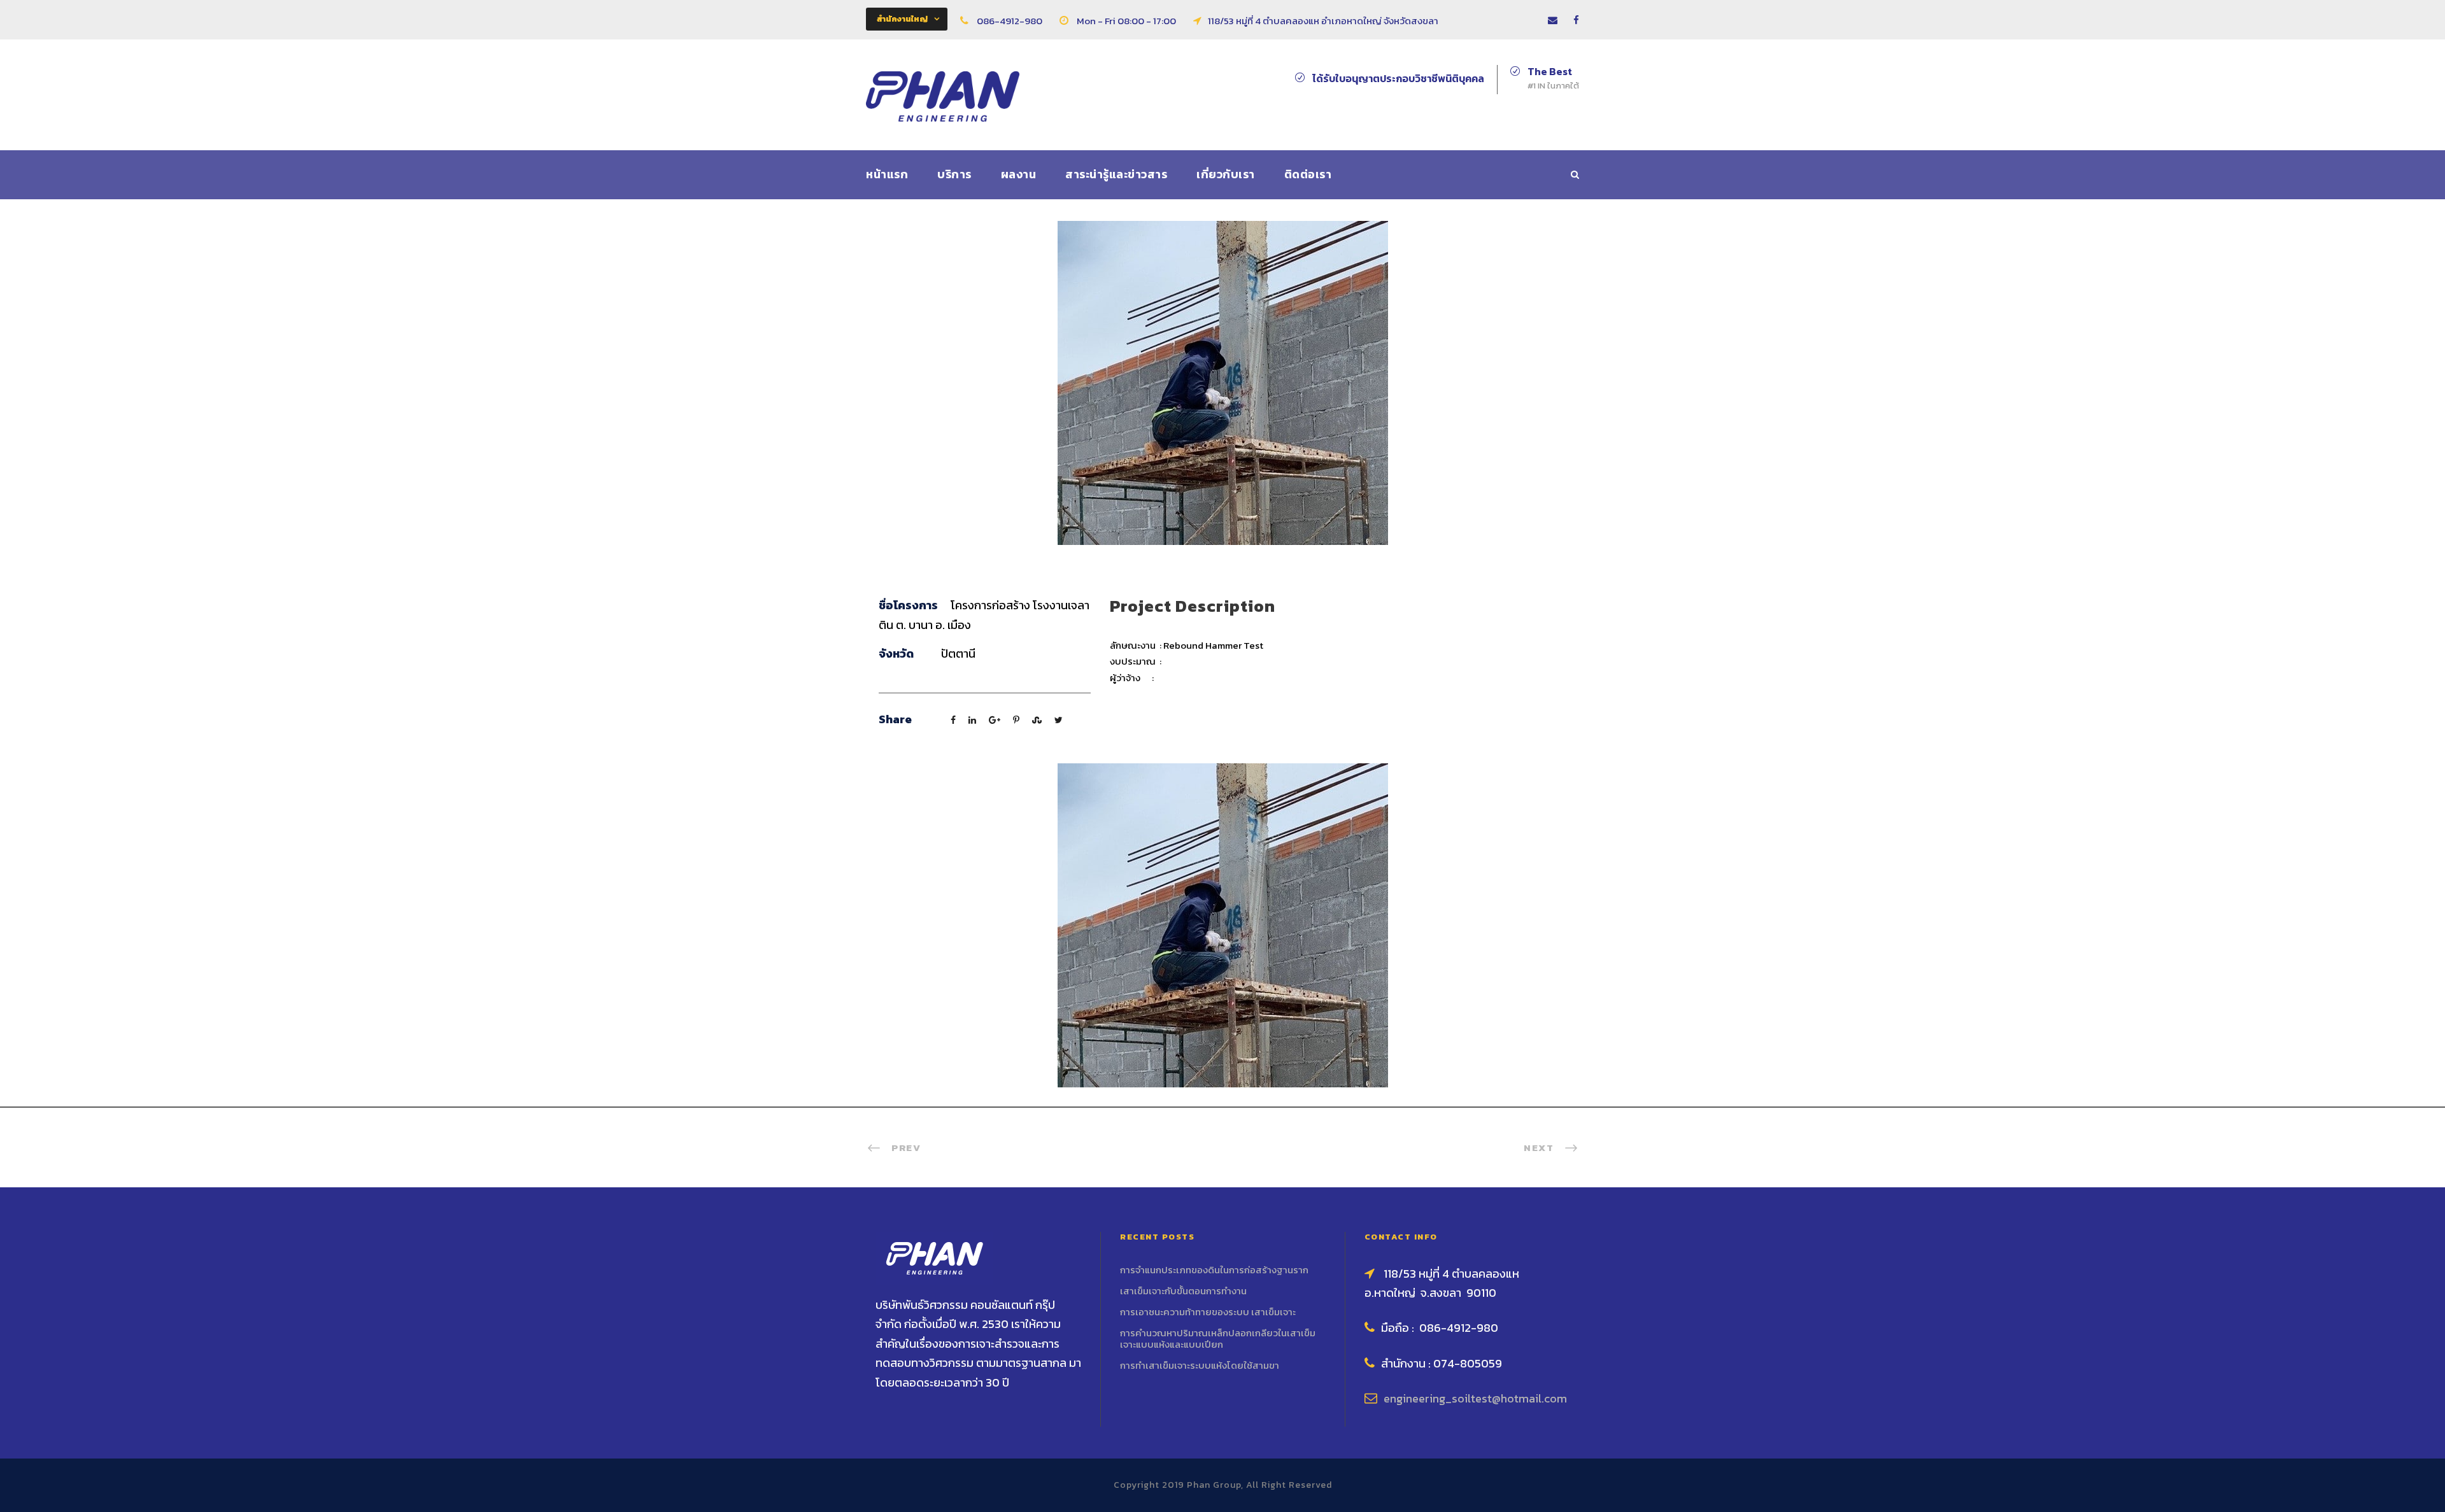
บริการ (954, 174)
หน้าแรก (887, 174)
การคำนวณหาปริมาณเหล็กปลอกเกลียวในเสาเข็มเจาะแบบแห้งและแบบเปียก (1218, 1339)
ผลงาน (1019, 174)
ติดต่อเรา (1308, 174)
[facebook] (1576, 20)
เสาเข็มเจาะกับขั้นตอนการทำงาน (1183, 1291)
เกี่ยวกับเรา (1226, 174)
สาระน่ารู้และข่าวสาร (1116, 174)
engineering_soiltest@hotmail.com (1475, 1398)
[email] (1553, 20)
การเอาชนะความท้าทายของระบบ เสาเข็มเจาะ (1208, 1312)
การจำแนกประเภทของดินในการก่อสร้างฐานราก (1214, 1270)
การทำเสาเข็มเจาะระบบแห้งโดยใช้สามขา (1200, 1365)
